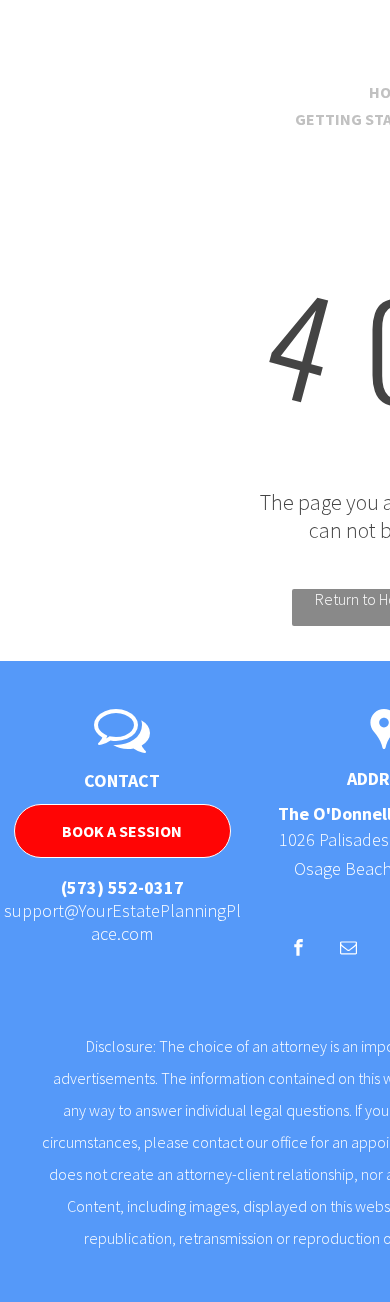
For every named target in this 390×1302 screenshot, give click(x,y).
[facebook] (298, 950)
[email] (348, 950)
